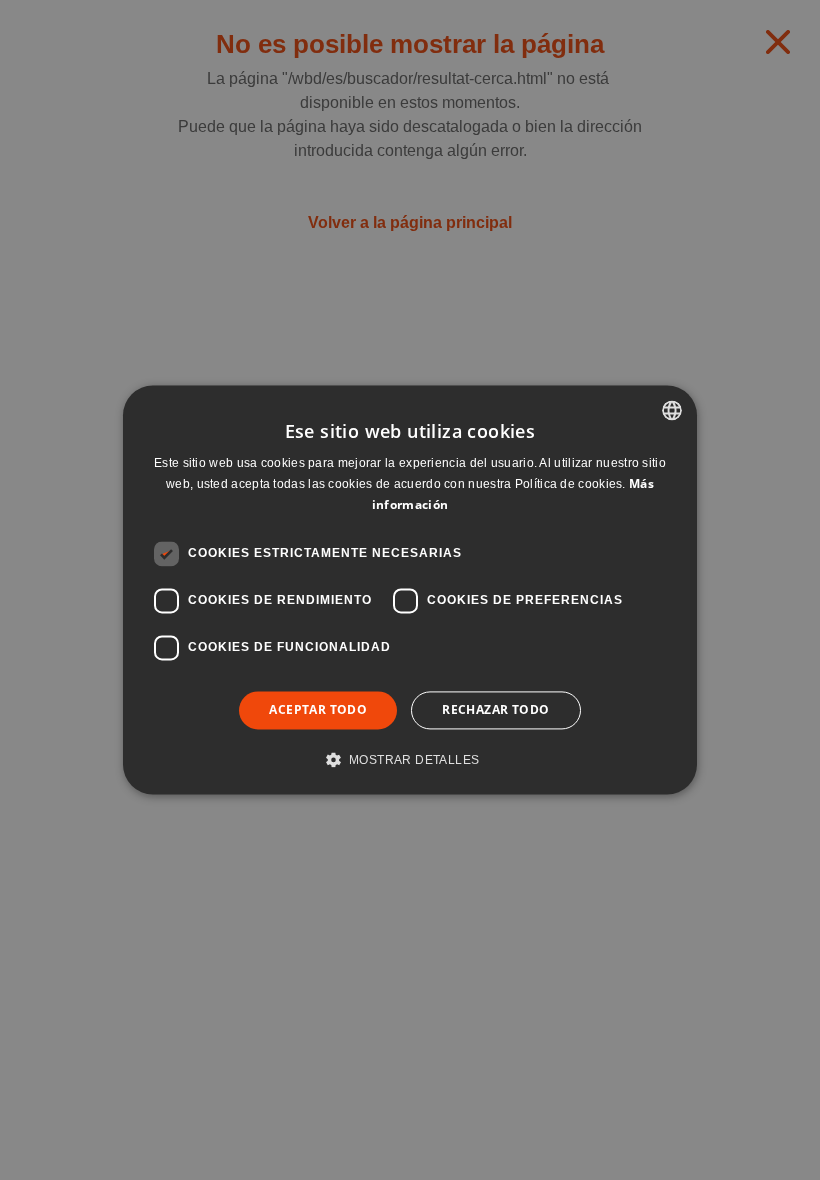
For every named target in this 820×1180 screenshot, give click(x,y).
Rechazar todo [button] (495, 709)
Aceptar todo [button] (318, 709)
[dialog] (410, 590)
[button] (410, 760)
